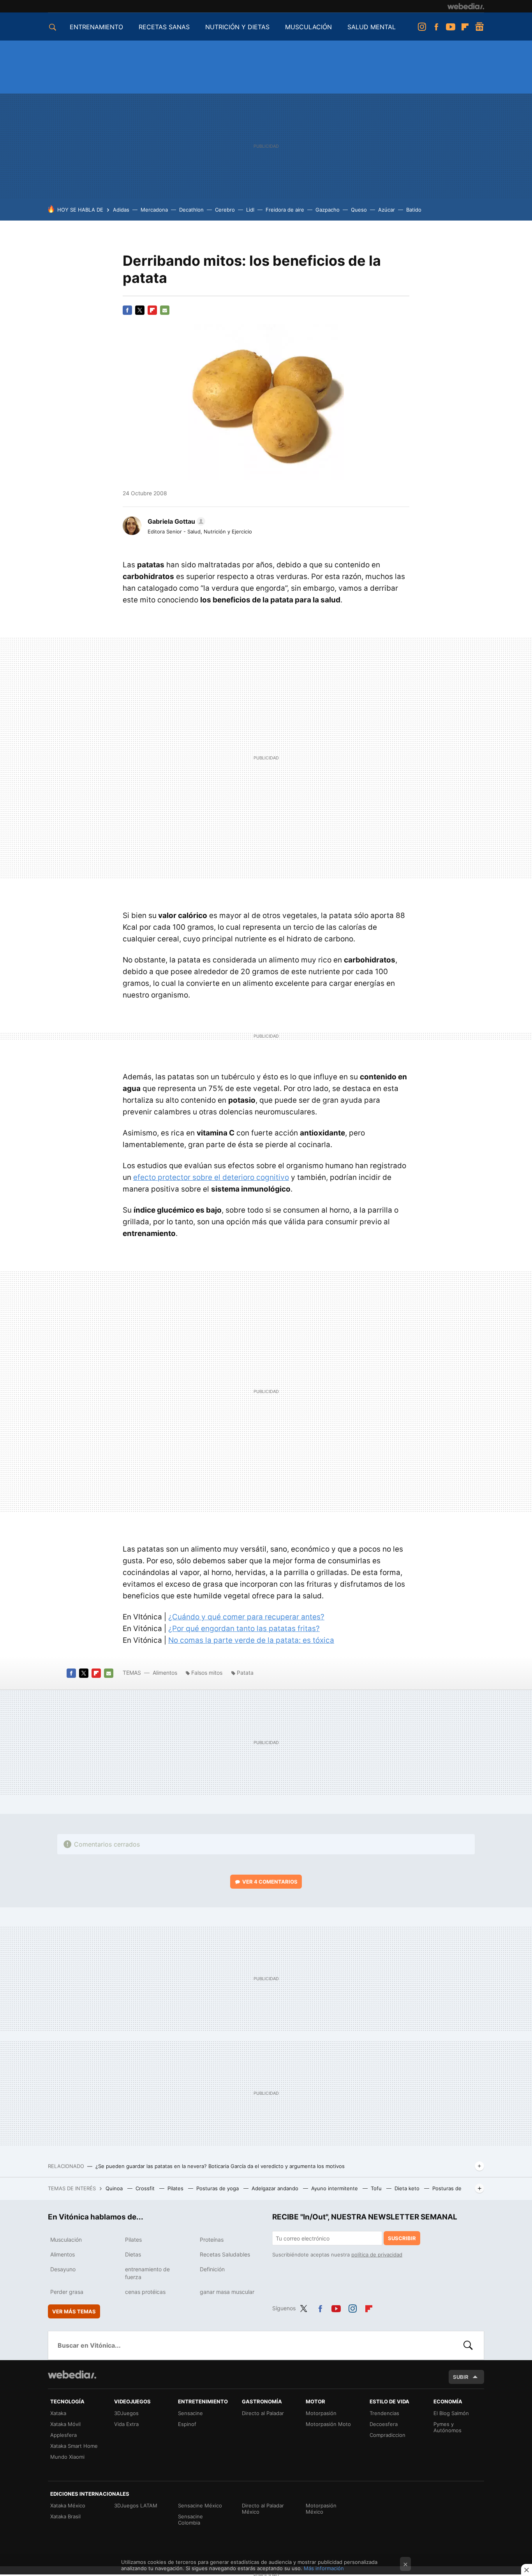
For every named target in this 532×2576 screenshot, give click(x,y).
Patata (245, 1673)
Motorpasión (321, 2413)
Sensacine (190, 2413)
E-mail (165, 310)
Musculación (66, 2240)
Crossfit (146, 2188)
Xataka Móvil (65, 2424)
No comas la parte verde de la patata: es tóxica (251, 1640)
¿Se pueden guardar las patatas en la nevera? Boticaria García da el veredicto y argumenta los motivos (220, 2166)
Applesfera (63, 2435)
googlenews (479, 27)
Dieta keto (408, 2188)
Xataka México (68, 2505)
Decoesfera (384, 2424)
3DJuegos (126, 2413)
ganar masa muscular (227, 2292)
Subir (461, 2377)
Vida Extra (126, 2424)
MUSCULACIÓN (308, 27)
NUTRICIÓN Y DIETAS (237, 27)
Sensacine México (200, 2505)
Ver (270, 1882)
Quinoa (115, 2188)
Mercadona (154, 210)
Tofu (377, 2188)
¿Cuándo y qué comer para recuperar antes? (246, 1617)
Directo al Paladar (263, 2413)
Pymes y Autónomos (447, 2427)
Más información (324, 2568)
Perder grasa (67, 2292)
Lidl (250, 210)
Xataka (58, 2413)
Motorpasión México (321, 2509)
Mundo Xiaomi (67, 2457)
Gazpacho (328, 210)
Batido (414, 210)
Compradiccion (388, 2435)
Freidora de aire (285, 210)
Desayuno (63, 2269)
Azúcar (387, 210)
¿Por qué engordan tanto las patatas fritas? (244, 1629)
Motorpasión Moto (328, 2424)
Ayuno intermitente (335, 2188)
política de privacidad (377, 2255)
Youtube (451, 27)
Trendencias (384, 2413)
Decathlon (191, 210)
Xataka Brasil (65, 2516)
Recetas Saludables (225, 2254)
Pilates (176, 2188)
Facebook (436, 27)
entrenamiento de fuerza (147, 2273)
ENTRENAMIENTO (96, 27)
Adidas (121, 210)
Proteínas (212, 2240)
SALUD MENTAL (372, 27)
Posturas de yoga (218, 2188)
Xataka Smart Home (74, 2446)
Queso (359, 210)
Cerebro (225, 210)
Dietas (133, 2254)
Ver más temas (74, 2311)
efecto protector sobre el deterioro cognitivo (211, 1177)
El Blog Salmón (451, 2413)
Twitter (140, 310)
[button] (175, 521)
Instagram (422, 27)
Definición (212, 2269)
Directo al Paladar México (263, 2509)
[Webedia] (466, 6)
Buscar (468, 2345)
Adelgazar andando (276, 2188)
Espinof (187, 2424)
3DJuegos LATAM (136, 2505)
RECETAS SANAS (164, 27)
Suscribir (402, 2238)
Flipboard (465, 27)
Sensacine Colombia (190, 2520)
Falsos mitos (207, 1673)
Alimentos (165, 1673)
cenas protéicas (145, 2292)
